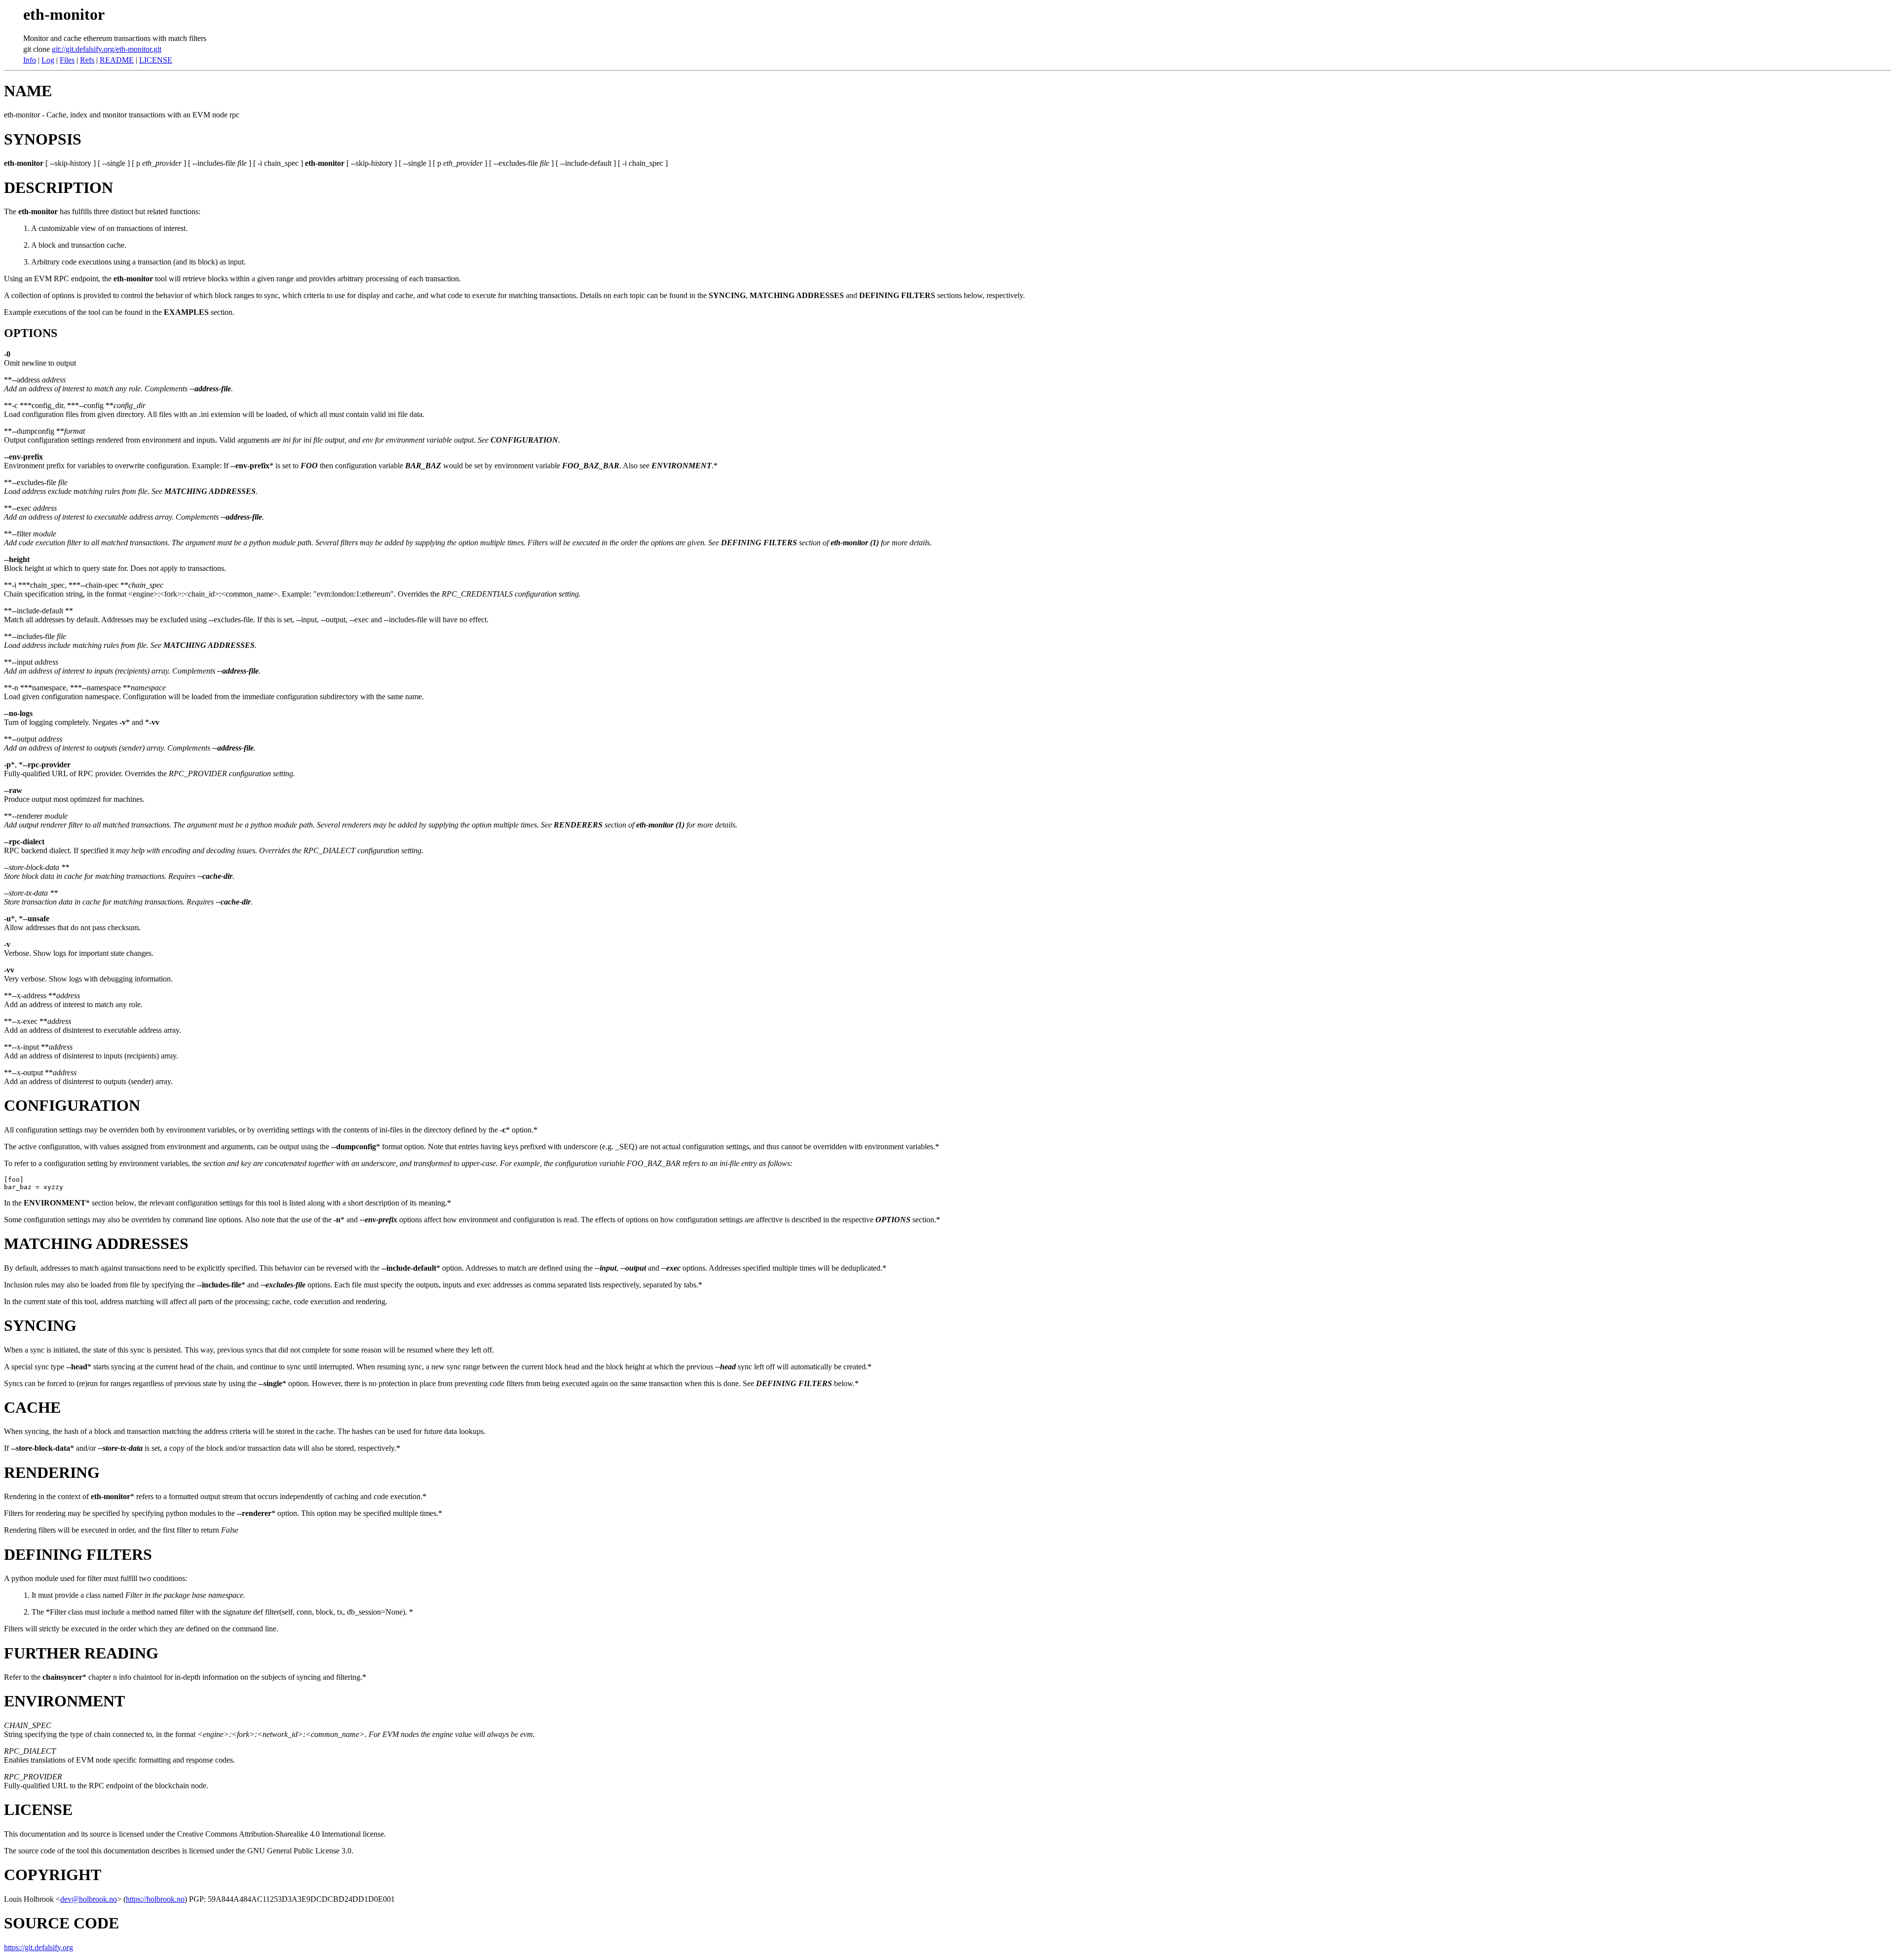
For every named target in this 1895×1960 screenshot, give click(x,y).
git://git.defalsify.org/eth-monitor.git (107, 49)
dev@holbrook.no (89, 1899)
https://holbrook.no (155, 1899)
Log (48, 60)
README (117, 60)
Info (30, 60)
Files (67, 60)
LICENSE (156, 60)
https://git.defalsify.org (38, 1947)
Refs (87, 60)
